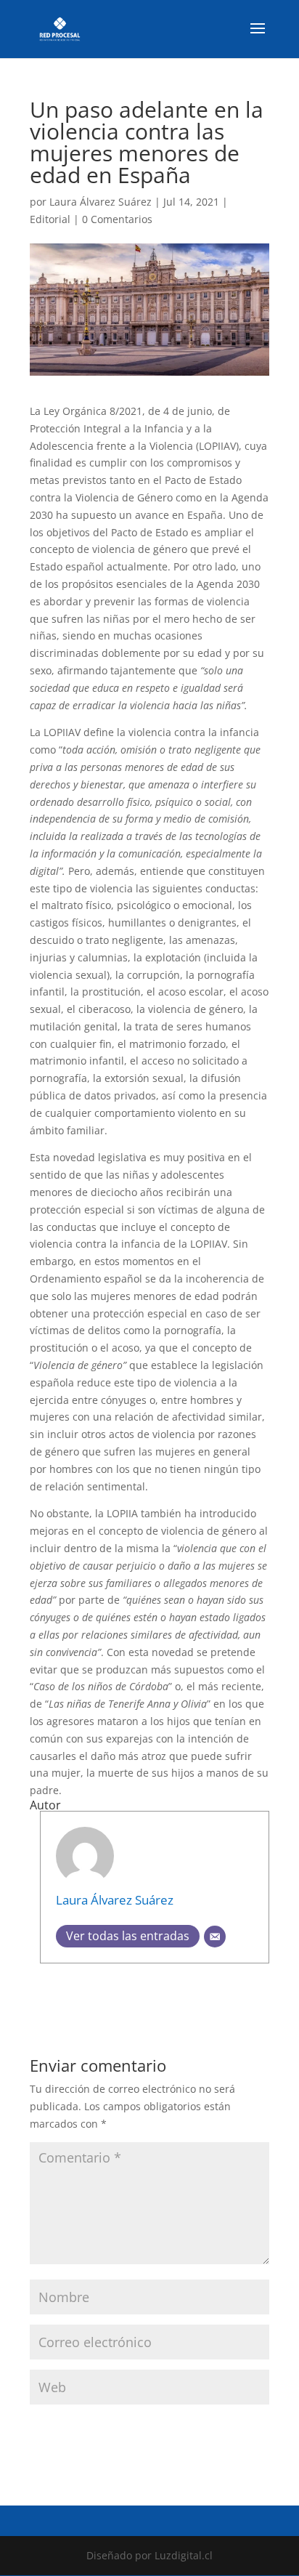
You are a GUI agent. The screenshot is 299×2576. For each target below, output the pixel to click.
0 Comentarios (117, 219)
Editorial (50, 219)
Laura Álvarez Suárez (101, 202)
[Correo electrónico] (215, 1937)
